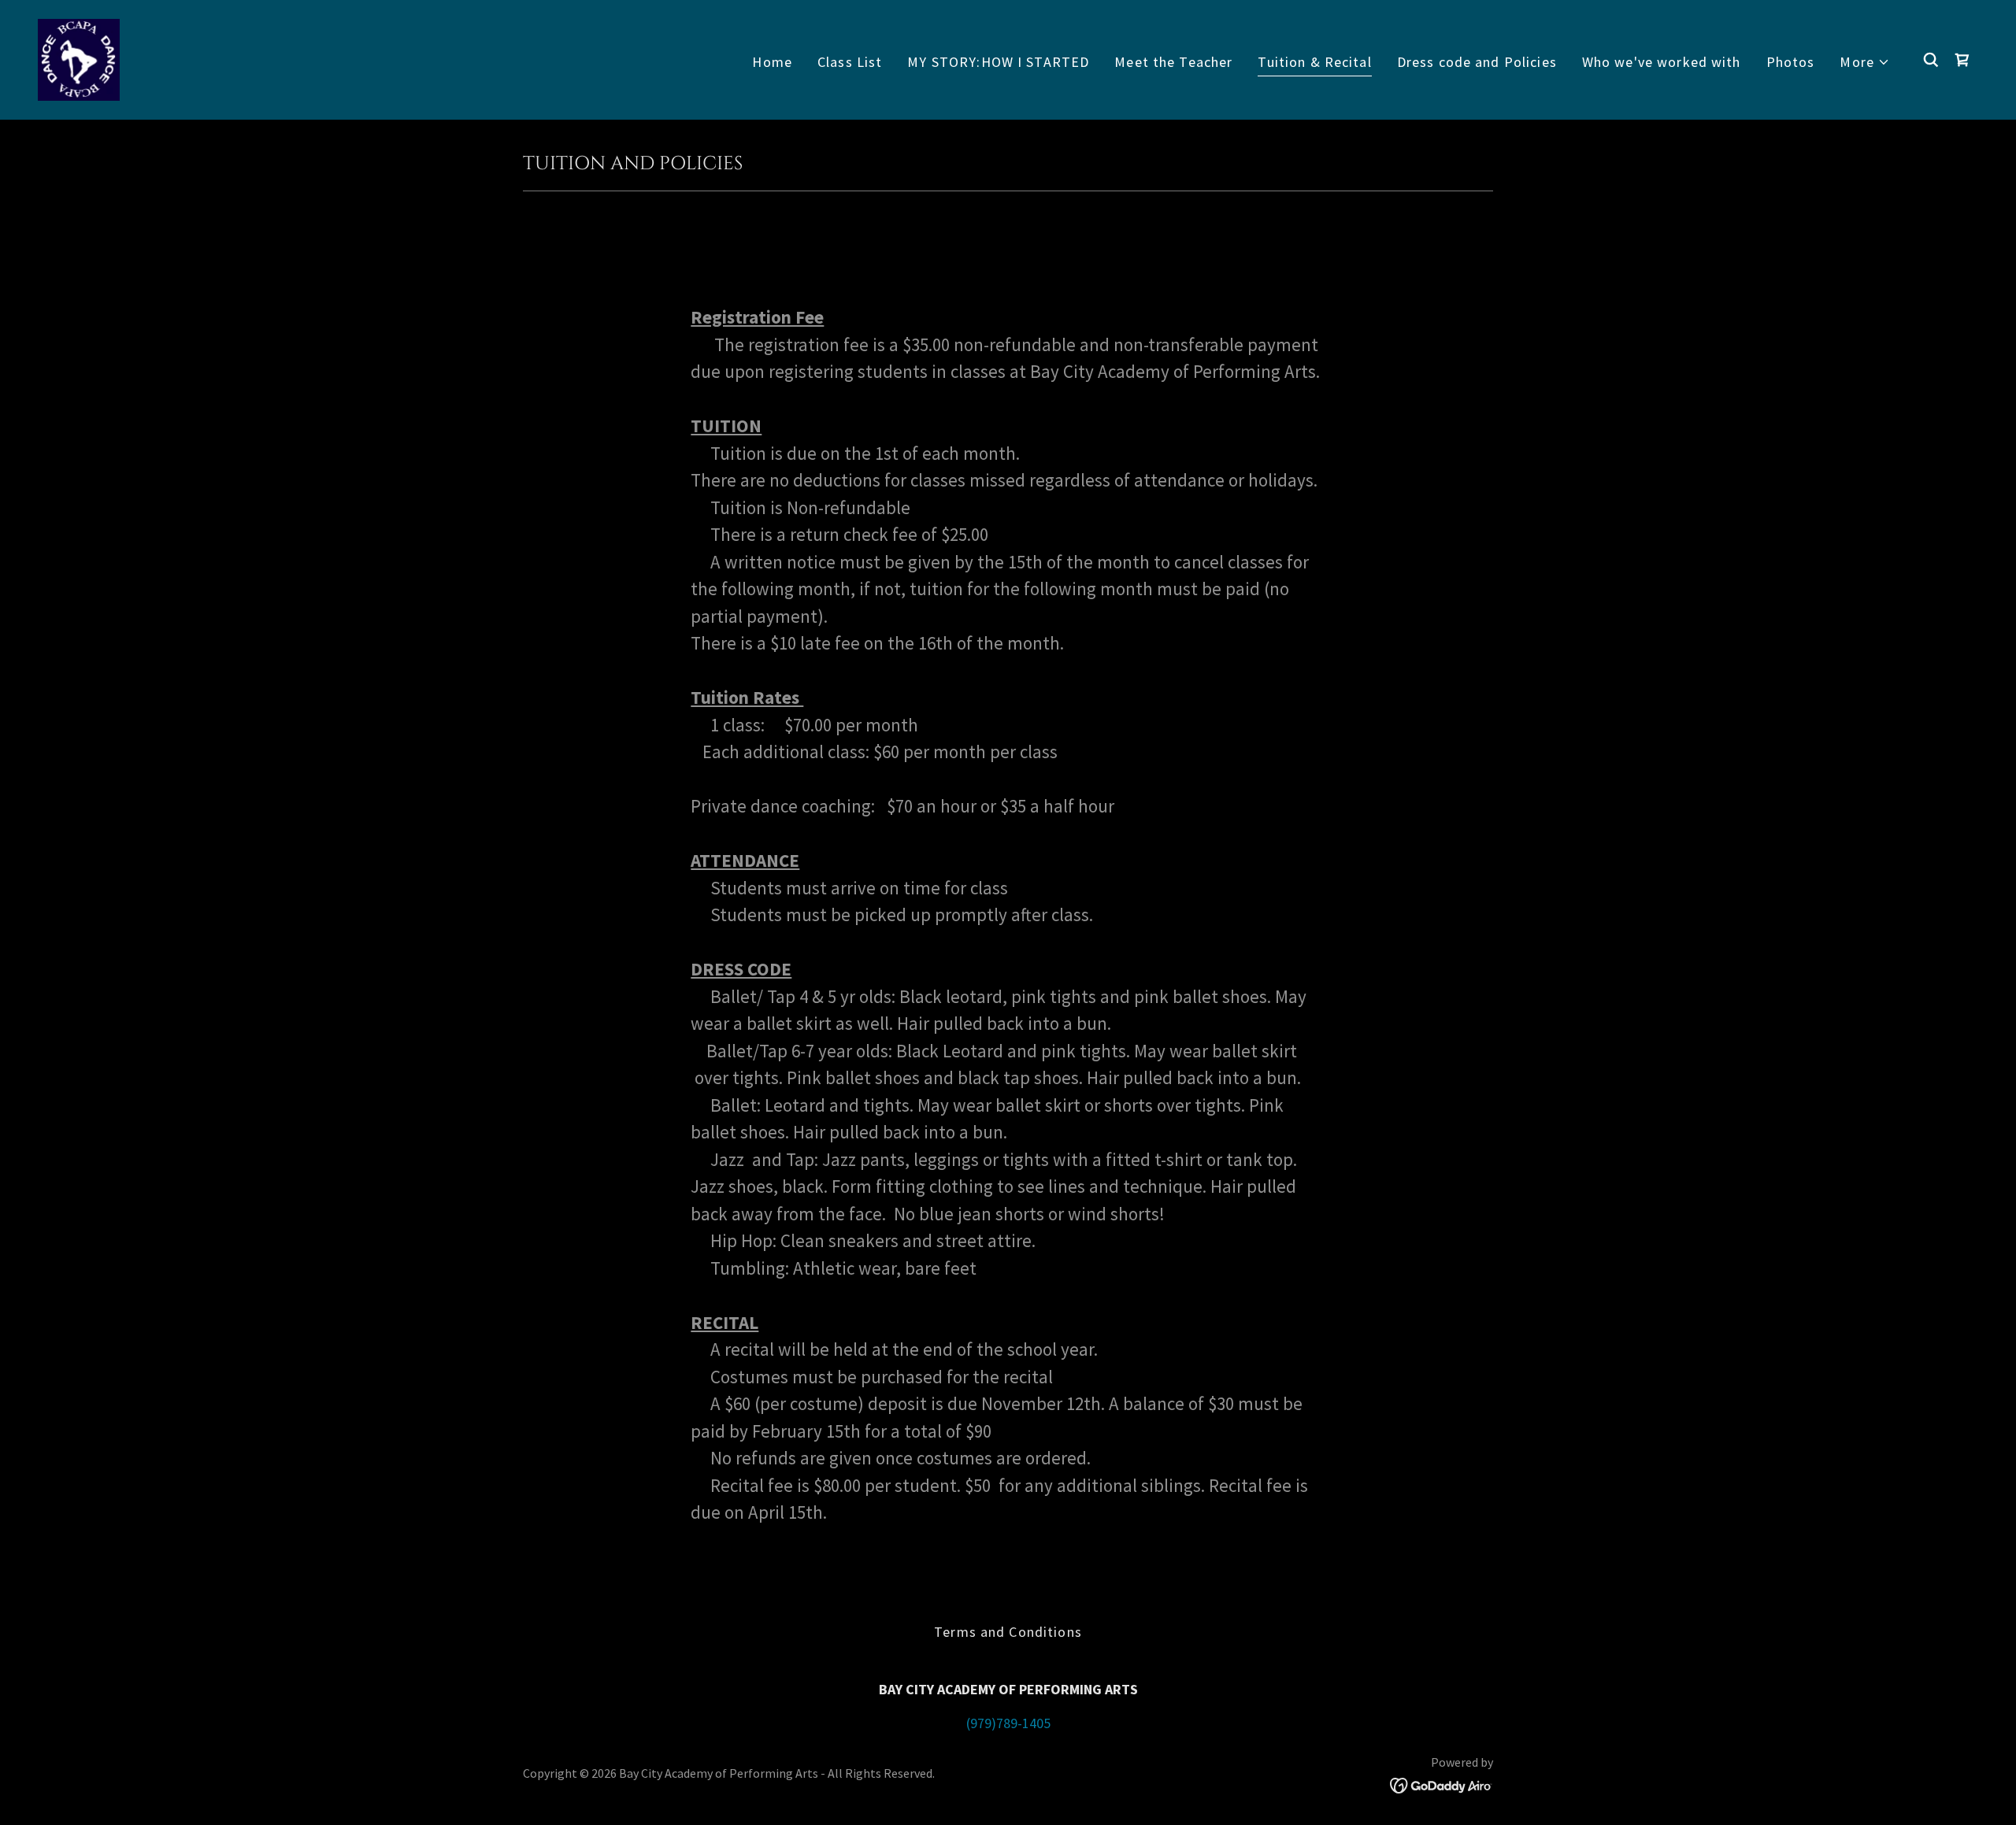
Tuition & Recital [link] (1314, 62)
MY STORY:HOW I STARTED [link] (998, 62)
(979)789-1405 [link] (1008, 1723)
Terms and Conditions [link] (1008, 1632)
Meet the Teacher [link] (1173, 62)
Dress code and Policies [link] (1477, 62)
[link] (79, 58)
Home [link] (772, 62)
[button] (1865, 62)
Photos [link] (1791, 62)
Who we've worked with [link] (1662, 62)
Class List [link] (850, 62)
